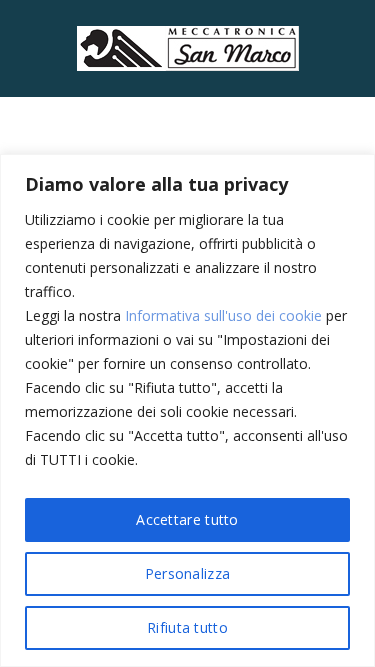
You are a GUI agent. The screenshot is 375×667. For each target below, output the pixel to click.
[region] (187, 410)
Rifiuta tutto (187, 627)
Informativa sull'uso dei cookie (223, 315)
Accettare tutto (187, 519)
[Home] (188, 46)
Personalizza (188, 573)
